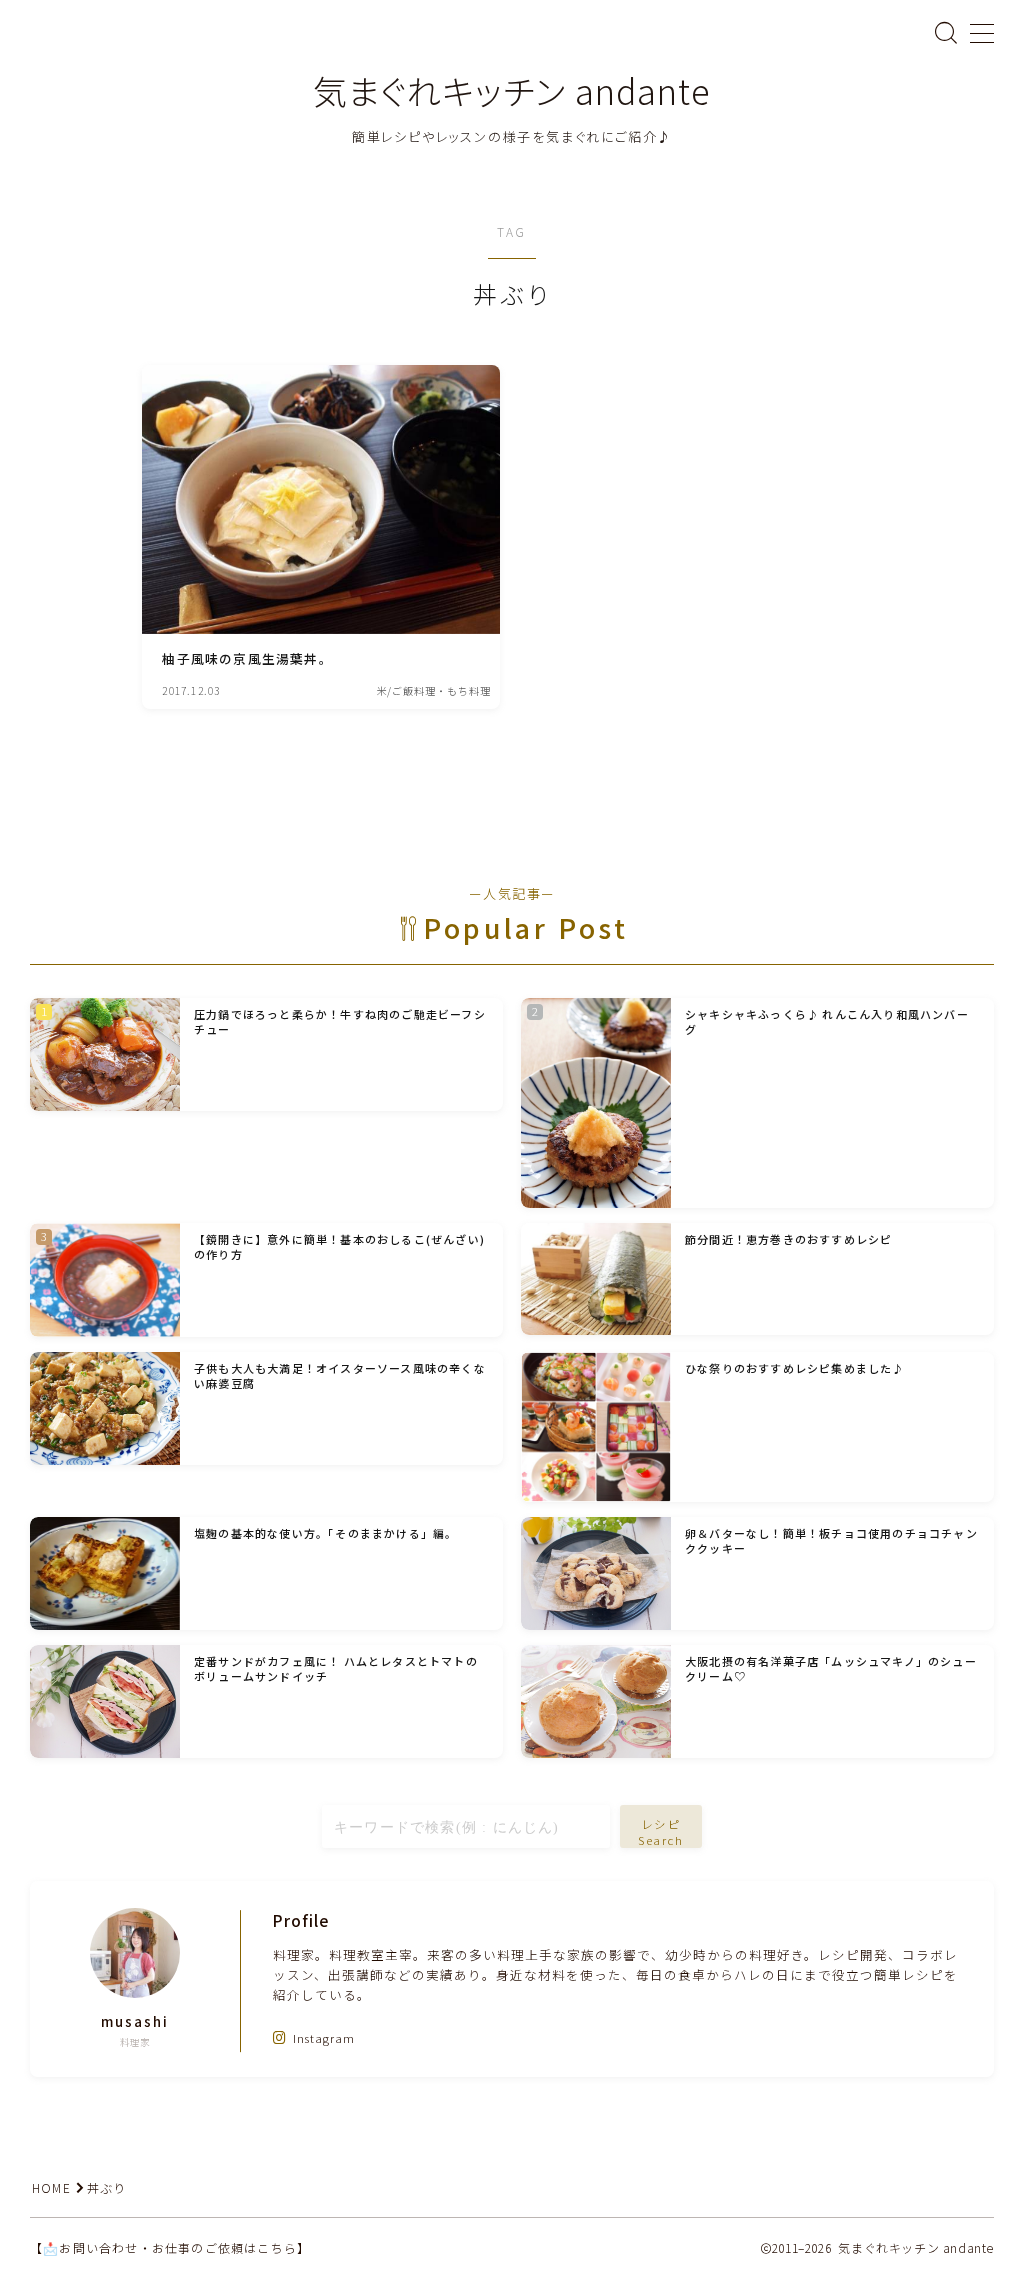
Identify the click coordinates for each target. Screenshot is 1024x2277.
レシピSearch (661, 1832)
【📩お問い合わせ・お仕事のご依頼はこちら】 (170, 2247)
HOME (51, 2187)
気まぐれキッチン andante (512, 90)
